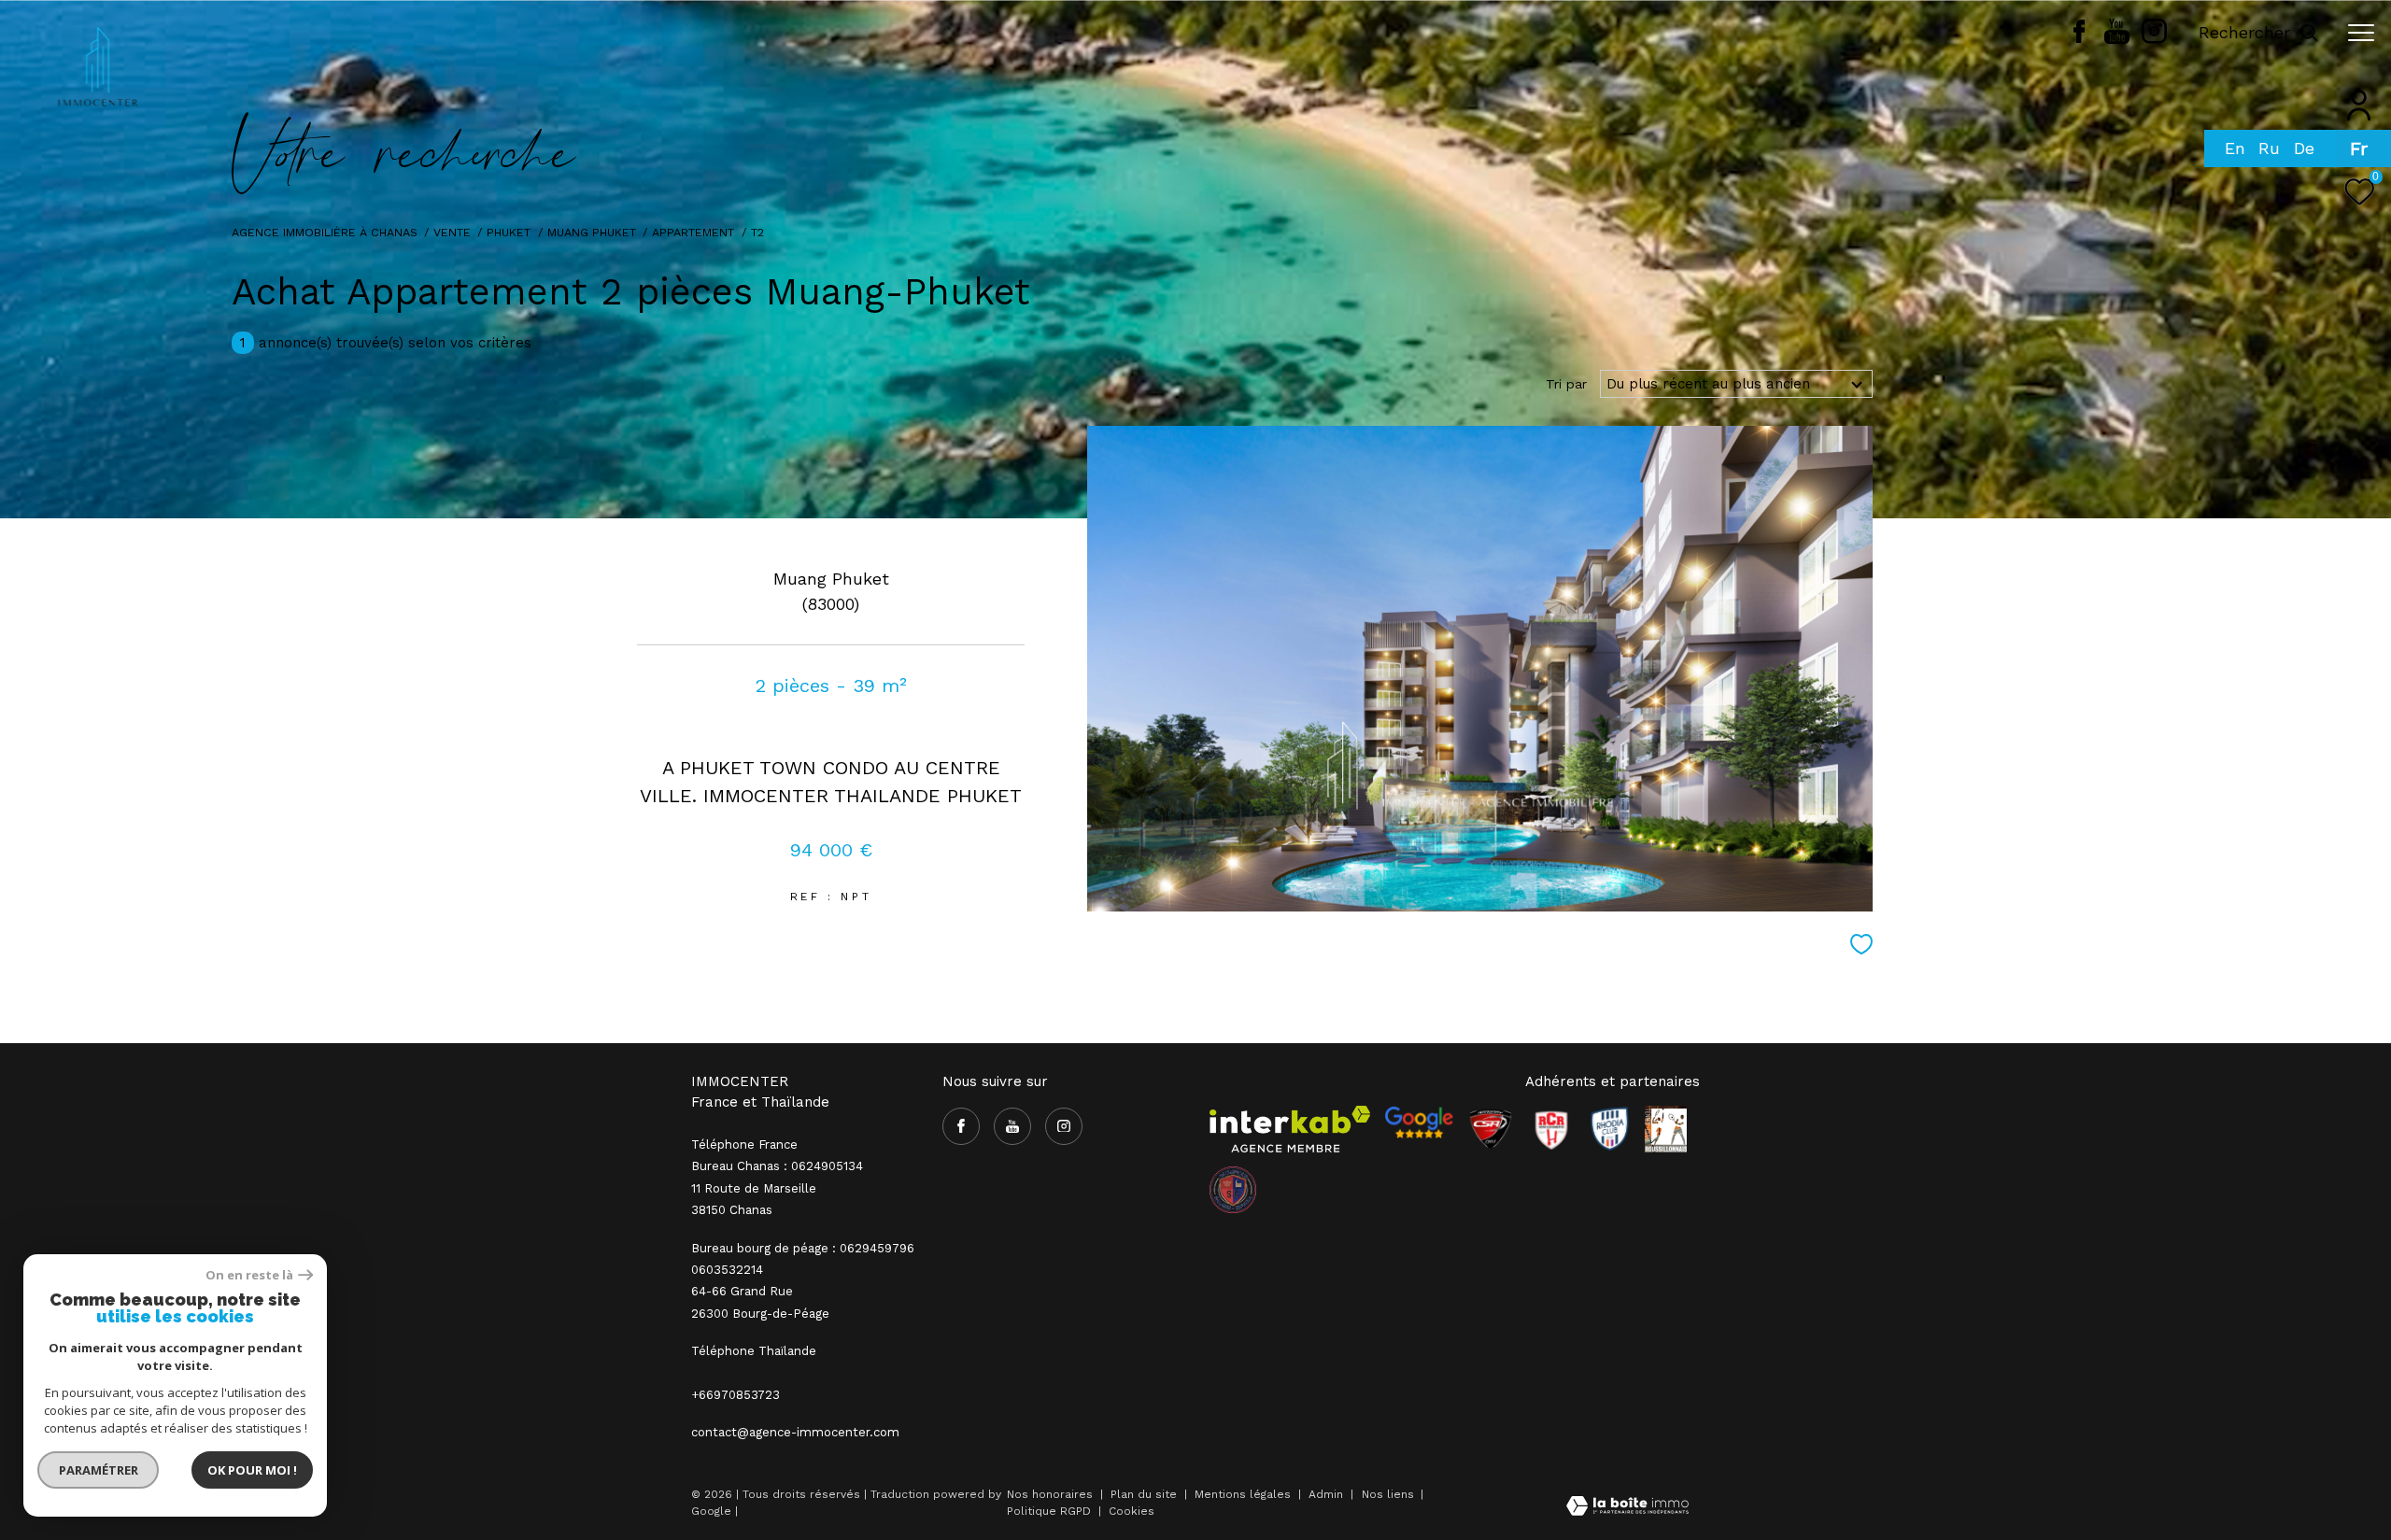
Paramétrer (99, 1470)
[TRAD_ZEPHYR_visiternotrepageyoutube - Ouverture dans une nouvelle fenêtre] (2117, 39)
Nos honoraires (1050, 1494)
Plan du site (1146, 1494)
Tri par (1566, 384)
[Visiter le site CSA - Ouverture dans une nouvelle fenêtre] (1491, 1129)
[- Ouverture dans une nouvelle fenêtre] (1419, 1123)
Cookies (1132, 1512)
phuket (509, 232)
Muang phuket (592, 232)
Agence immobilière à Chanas (325, 232)
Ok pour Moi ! (252, 1470)
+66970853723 (736, 1395)
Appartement (693, 232)
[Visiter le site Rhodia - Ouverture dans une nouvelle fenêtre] (1609, 1129)
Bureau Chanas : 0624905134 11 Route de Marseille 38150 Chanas (777, 1188)
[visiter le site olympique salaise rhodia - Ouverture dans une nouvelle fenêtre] (1233, 1190)
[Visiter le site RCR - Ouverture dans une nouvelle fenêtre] (1551, 1129)
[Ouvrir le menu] (2361, 33)
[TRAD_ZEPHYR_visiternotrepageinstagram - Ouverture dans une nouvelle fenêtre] (2154, 39)
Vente (452, 232)
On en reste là (249, 1275)
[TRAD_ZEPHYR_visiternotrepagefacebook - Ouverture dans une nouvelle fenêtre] (2080, 38)
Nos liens (1390, 1494)
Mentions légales (1245, 1494)
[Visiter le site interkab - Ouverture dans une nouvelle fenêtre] (1290, 1129)
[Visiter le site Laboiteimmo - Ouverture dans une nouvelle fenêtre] (1627, 1508)
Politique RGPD (1049, 1511)
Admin (1328, 1494)
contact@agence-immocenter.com (795, 1432)
